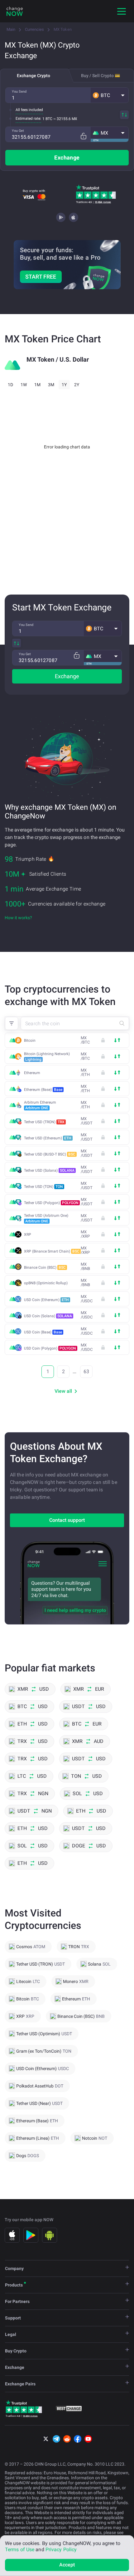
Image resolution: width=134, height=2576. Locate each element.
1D (10, 385)
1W (24, 385)
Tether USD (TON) (43, 1187)
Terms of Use (20, 2549)
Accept (67, 2565)
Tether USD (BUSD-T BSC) (50, 1154)
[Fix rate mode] (83, 136)
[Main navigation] (122, 11)
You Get (18, 131)
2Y (77, 385)
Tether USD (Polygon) (51, 1203)
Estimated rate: (28, 118)
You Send (19, 92)
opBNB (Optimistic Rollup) (46, 1283)
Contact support (67, 1520)
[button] (110, 95)
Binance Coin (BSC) (45, 1267)
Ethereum (32, 1073)
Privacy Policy (61, 2549)
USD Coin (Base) (43, 1332)
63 (86, 1371)
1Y (64, 385)
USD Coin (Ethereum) (46, 1300)
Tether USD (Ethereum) (48, 1138)
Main (11, 29)
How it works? (18, 918)
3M (51, 385)
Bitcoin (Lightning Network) (47, 1057)
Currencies (34, 29)
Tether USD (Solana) (49, 1170)
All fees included (29, 110)
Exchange (67, 158)
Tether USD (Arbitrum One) (46, 1218)
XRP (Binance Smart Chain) (52, 1251)
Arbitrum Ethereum (40, 1105)
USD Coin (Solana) (48, 1316)
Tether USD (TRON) (44, 1122)
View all (63, 1391)
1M (37, 385)
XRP (28, 1235)
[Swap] (124, 115)
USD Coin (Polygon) (50, 1348)
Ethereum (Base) (43, 1090)
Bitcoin (30, 1040)
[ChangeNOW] (15, 11)
